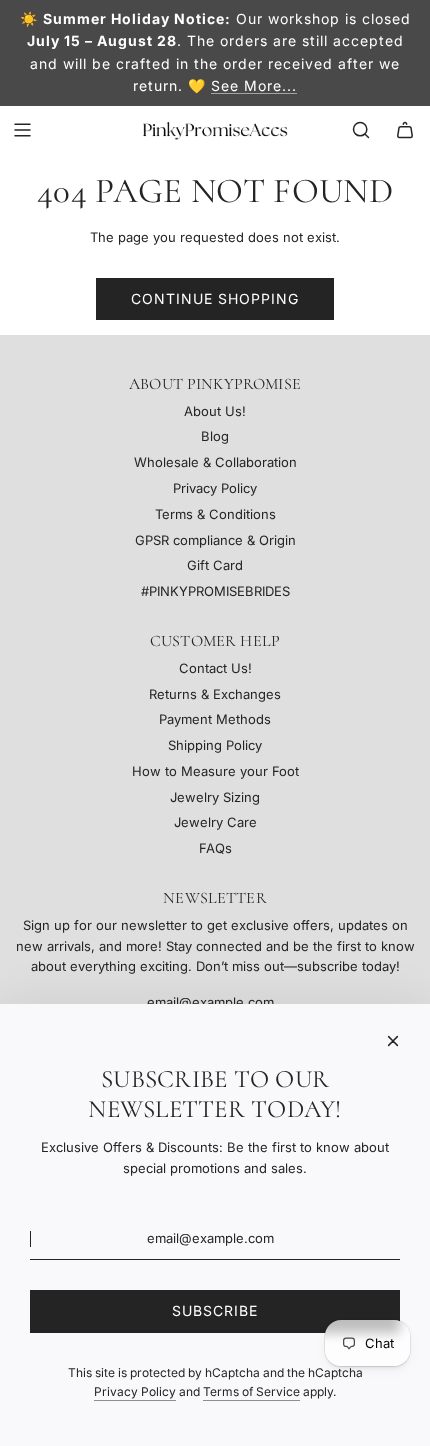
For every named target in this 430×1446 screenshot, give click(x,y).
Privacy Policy (135, 1391)
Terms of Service (251, 1391)
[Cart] (405, 130)
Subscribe (215, 1310)
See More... (254, 85)
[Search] (361, 130)
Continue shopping (215, 298)
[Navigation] (22, 130)
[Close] (393, 1041)
